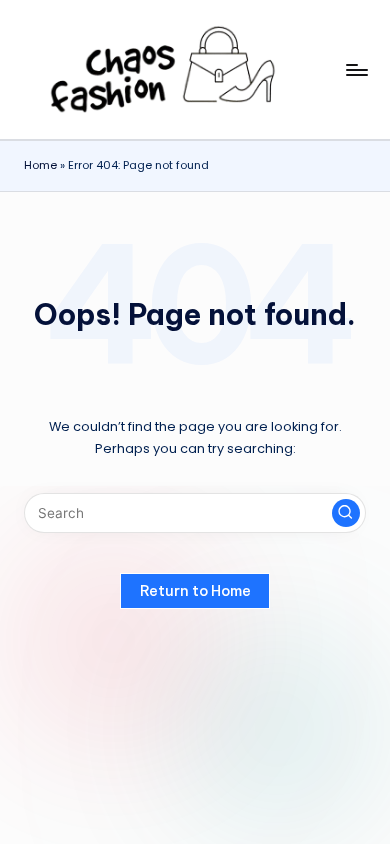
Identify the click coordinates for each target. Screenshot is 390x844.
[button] (346, 513)
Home (40, 165)
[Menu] (356, 69)
